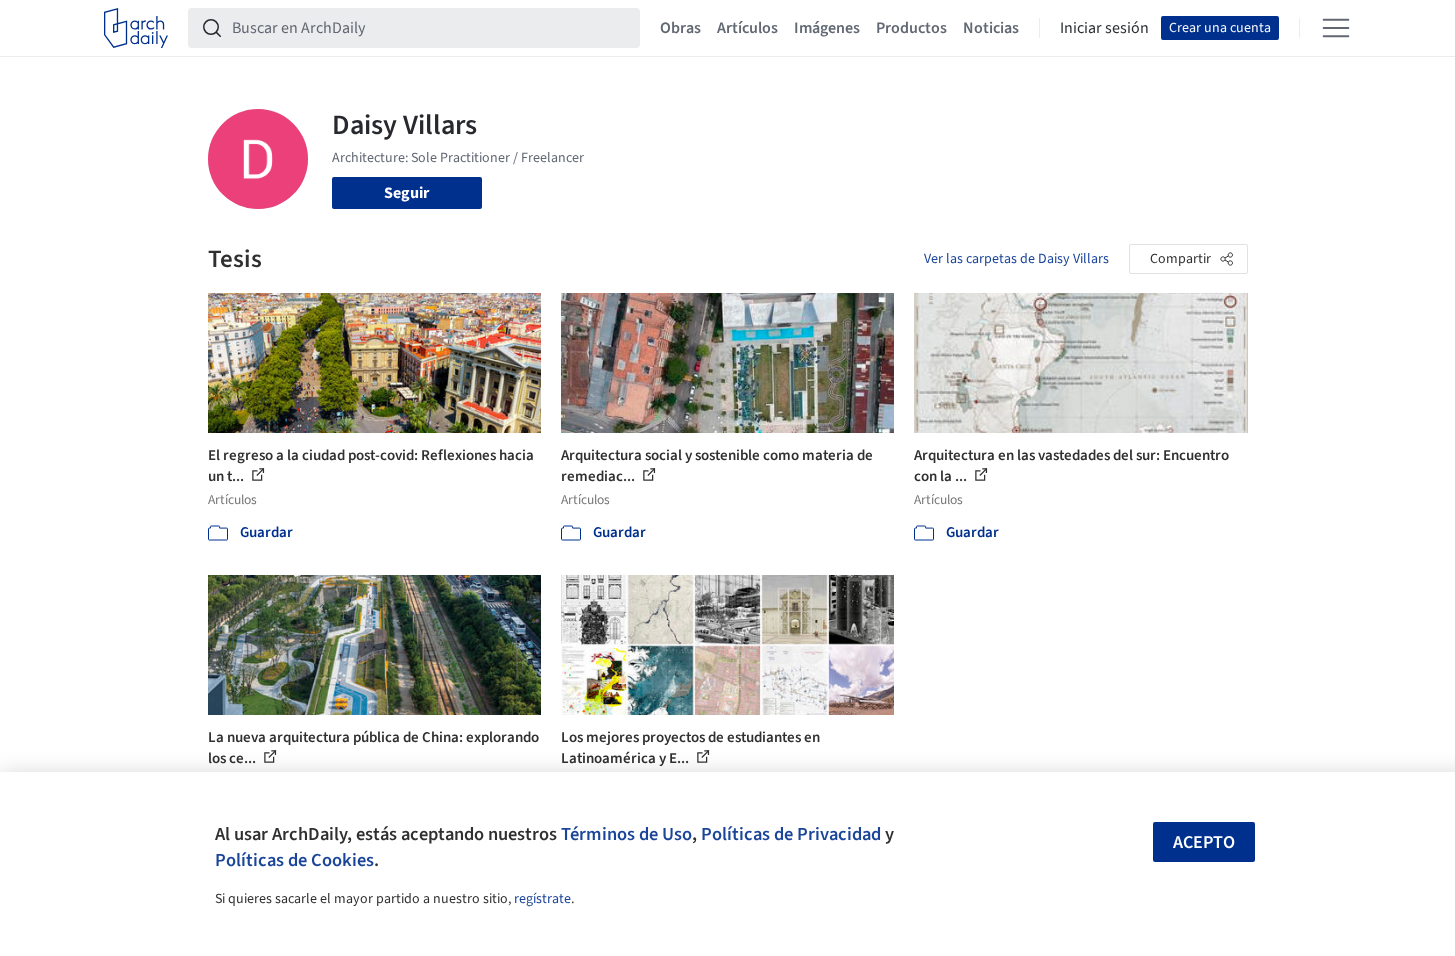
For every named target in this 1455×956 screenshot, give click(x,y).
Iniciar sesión (1104, 28)
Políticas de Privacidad (791, 834)
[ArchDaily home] (136, 28)
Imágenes (827, 28)
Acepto (1204, 842)
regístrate (542, 899)
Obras (680, 28)
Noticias (991, 28)
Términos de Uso (626, 834)
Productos (911, 28)
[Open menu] (1336, 28)
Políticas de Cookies (294, 860)
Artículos (747, 28)
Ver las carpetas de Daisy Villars (1016, 259)
